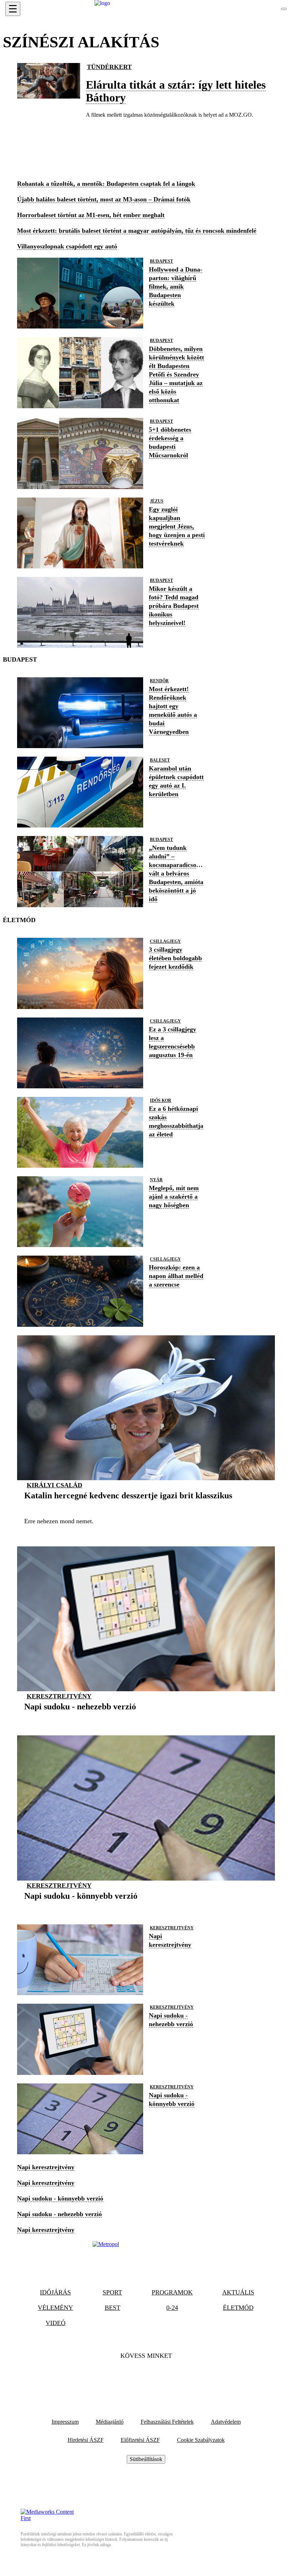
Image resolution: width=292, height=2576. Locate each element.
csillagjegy (165, 941)
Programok (172, 2292)
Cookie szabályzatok (201, 2440)
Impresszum (65, 2422)
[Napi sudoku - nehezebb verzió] (80, 1718)
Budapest (161, 261)
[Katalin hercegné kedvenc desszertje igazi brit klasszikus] (128, 1507)
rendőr (159, 681)
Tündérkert (109, 67)
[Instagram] (165, 2377)
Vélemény (55, 2308)
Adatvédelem (226, 2422)
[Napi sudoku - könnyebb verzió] (81, 1907)
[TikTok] (146, 2377)
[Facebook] (127, 2377)
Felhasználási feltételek (167, 2422)
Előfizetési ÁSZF (140, 2440)
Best (113, 2308)
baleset (160, 760)
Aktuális (238, 2292)
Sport (112, 2292)
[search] (284, 9)
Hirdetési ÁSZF (86, 2440)
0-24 (172, 2308)
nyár (156, 1180)
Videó (56, 2323)
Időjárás (55, 2292)
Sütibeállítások (146, 2459)
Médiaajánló (110, 2422)
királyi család (54, 1485)
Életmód (238, 2308)
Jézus (157, 501)
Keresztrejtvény (59, 1696)
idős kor (161, 1100)
